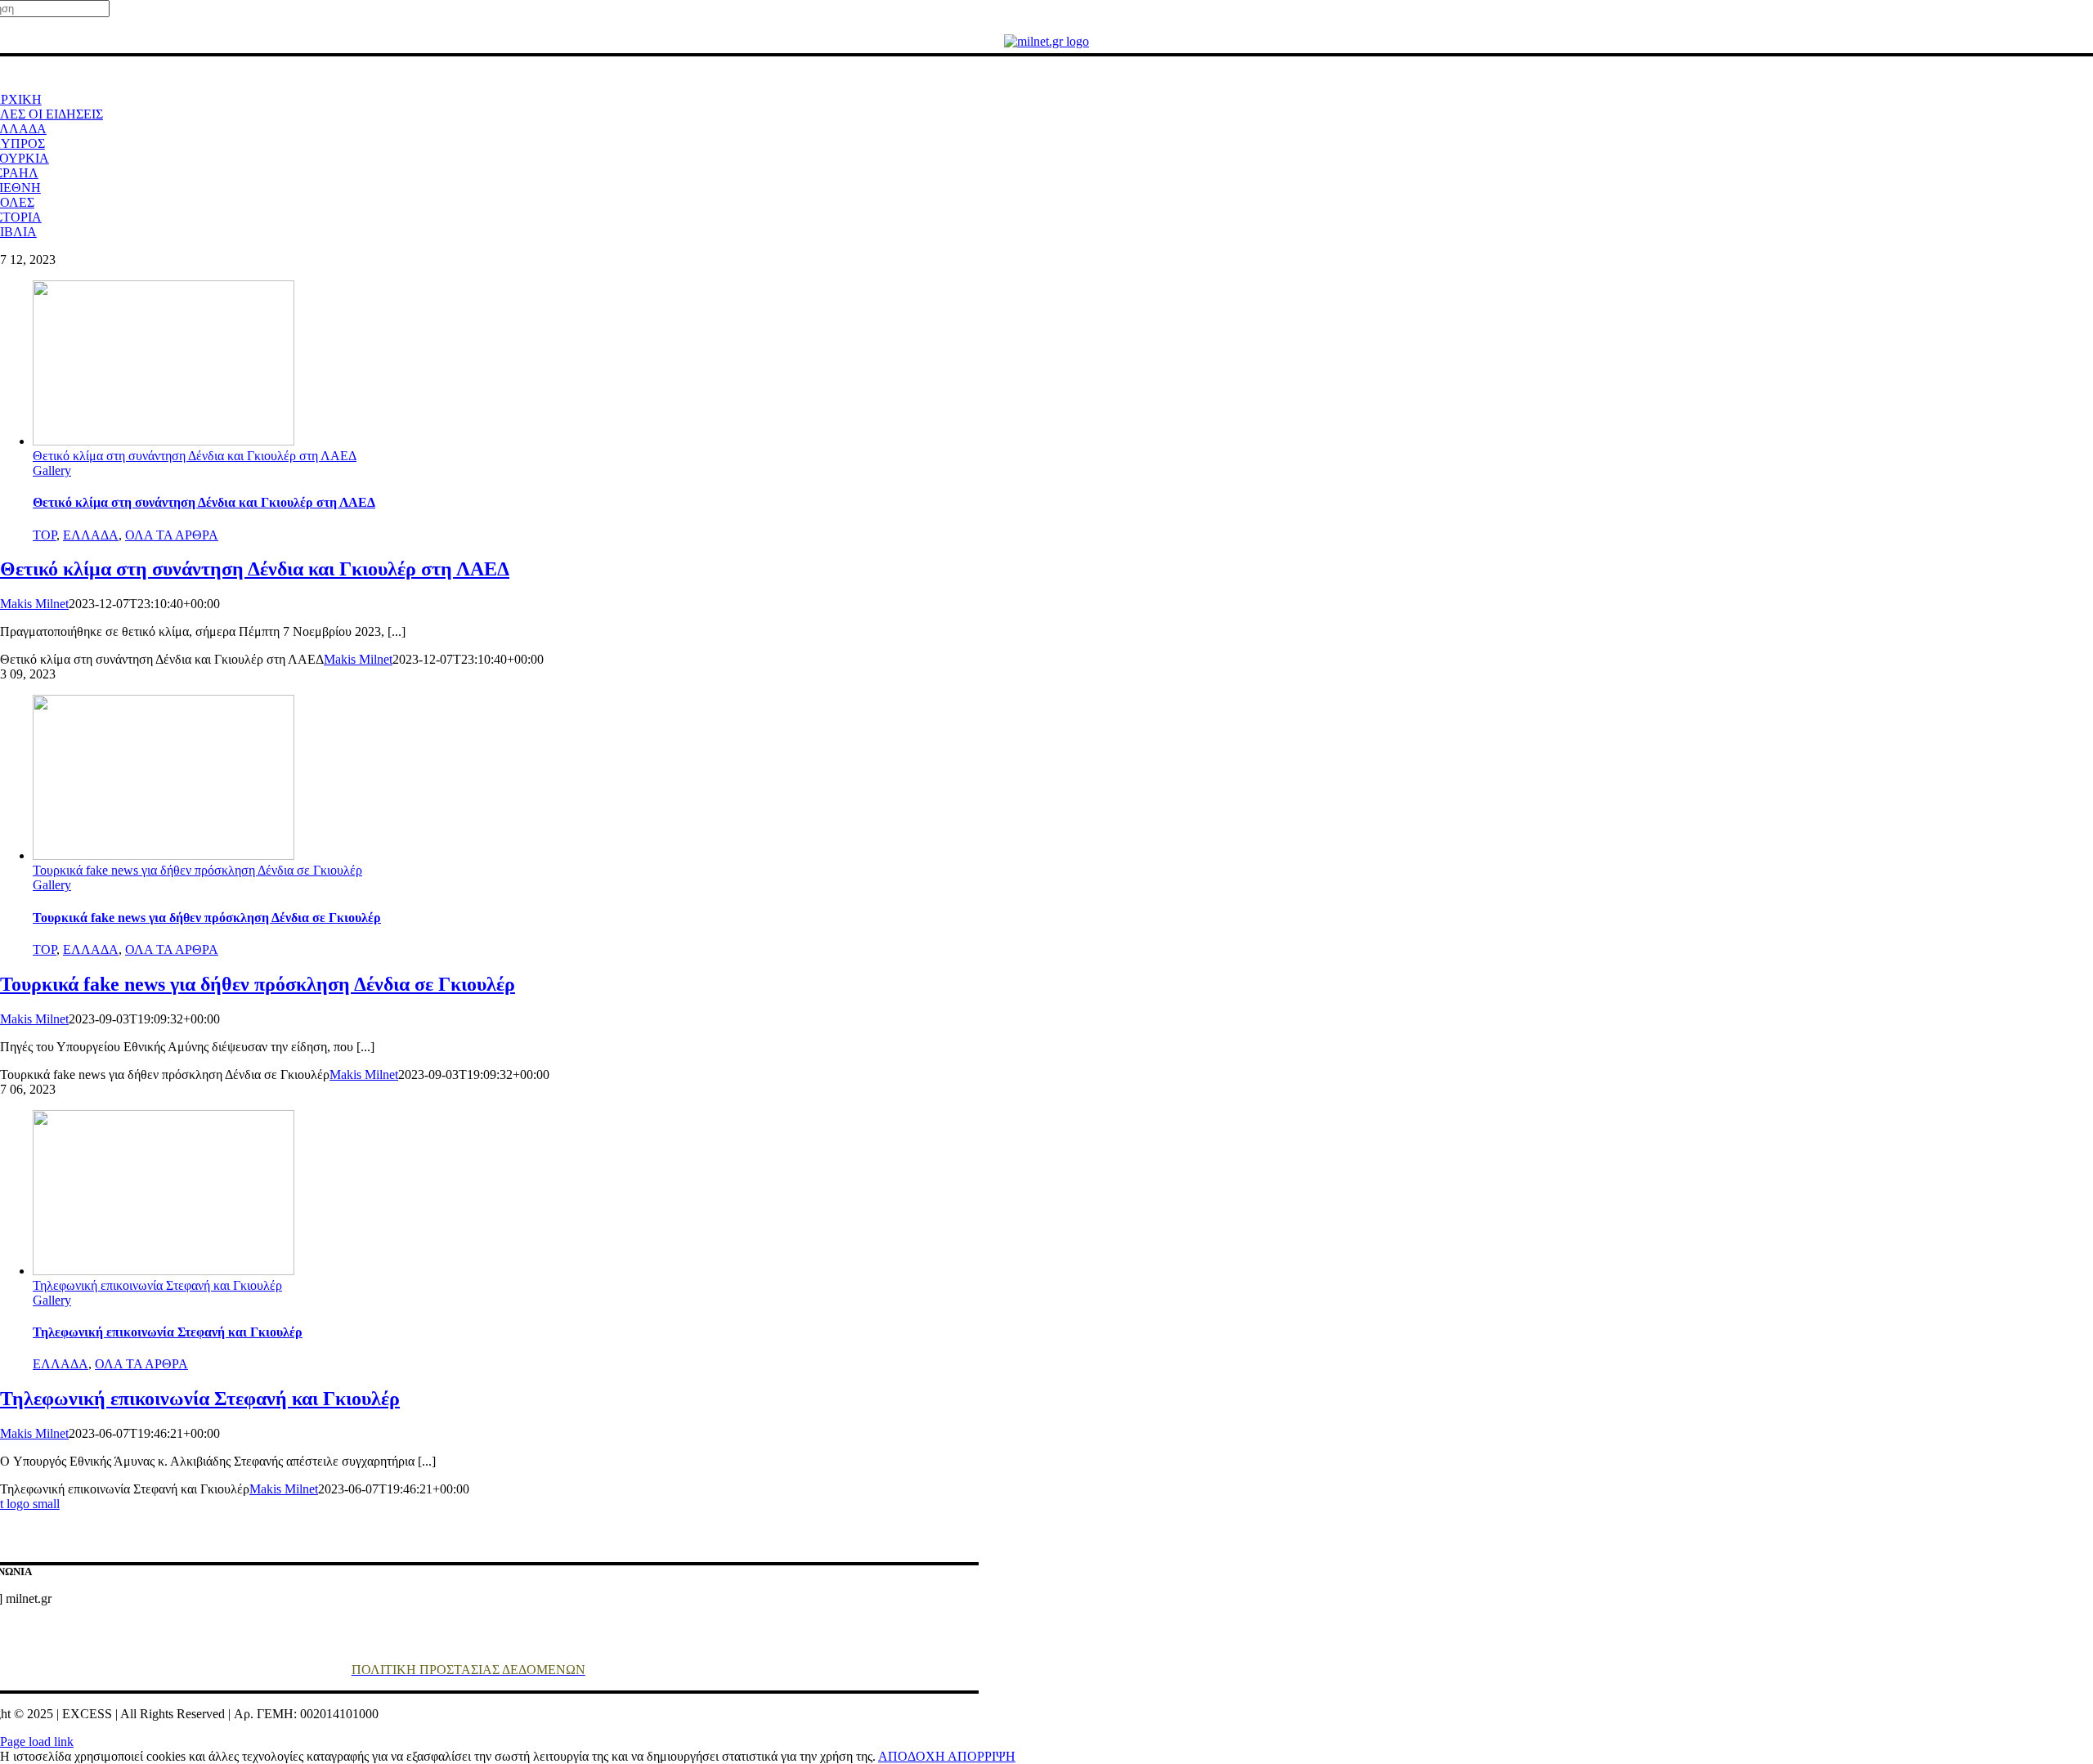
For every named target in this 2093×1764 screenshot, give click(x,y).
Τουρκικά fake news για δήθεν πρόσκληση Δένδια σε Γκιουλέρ (197, 870)
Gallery (52, 470)
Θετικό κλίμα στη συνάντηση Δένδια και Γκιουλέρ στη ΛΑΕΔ (195, 456)
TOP (45, 535)
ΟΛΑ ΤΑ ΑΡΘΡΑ (172, 535)
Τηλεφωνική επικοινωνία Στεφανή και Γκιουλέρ (157, 1285)
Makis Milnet (34, 604)
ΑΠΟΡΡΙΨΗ (982, 1756)
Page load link (37, 1742)
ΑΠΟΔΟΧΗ (913, 1756)
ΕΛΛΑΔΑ (91, 535)
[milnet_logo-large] (1046, 41)
